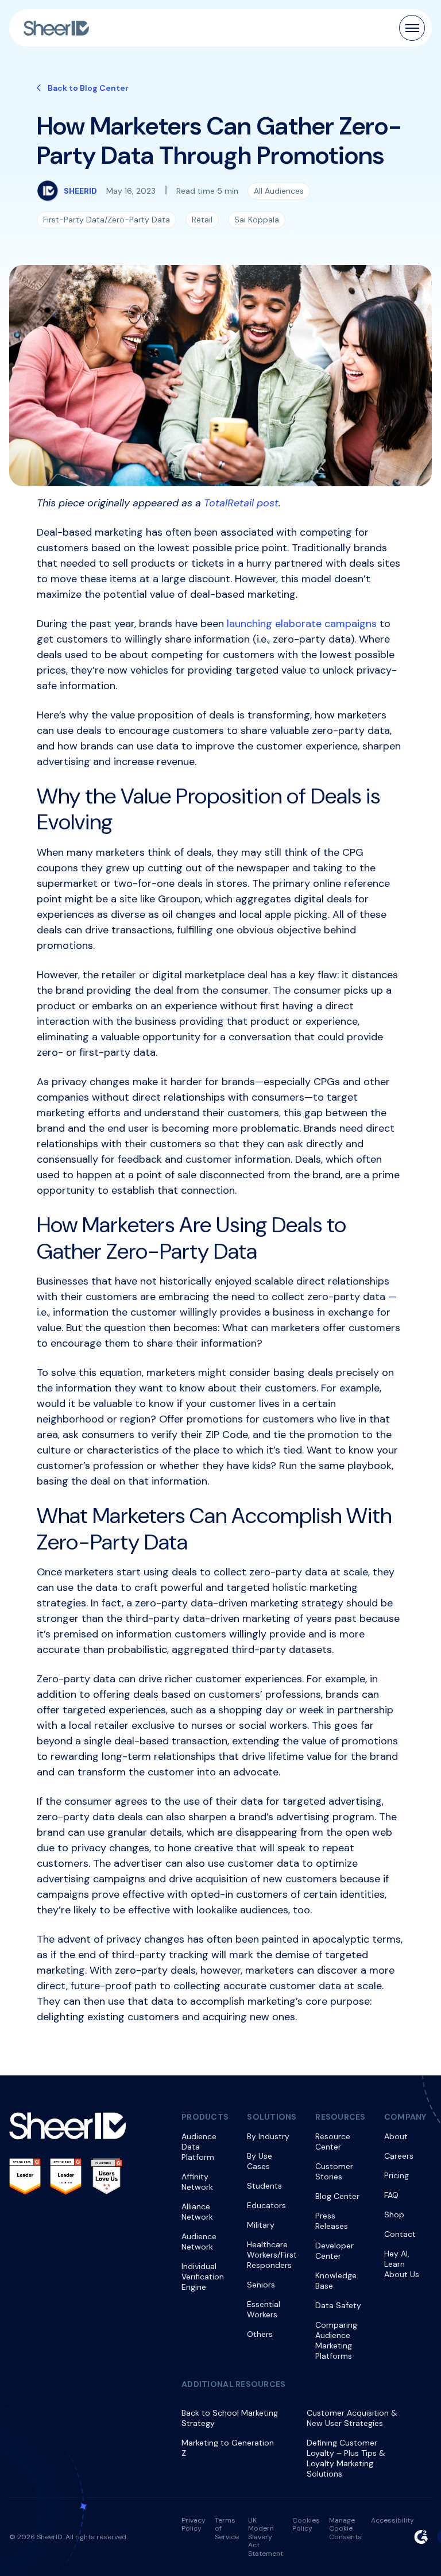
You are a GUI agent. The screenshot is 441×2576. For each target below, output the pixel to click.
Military (261, 2225)
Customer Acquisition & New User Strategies (352, 2418)
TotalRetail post (241, 503)
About (396, 2136)
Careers (399, 2156)
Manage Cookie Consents (345, 2529)
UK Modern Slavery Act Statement (266, 2537)
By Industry (268, 2136)
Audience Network (199, 2241)
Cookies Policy (306, 2524)
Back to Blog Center (88, 88)
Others (260, 2334)
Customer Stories (334, 2171)
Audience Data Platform (199, 2147)
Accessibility (392, 2520)
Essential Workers (264, 2309)
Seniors (261, 2285)
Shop (394, 2214)
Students (264, 2186)
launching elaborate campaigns (302, 624)
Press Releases (332, 2221)
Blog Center (337, 2196)
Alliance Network (197, 2212)
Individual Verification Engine (203, 2277)
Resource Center (333, 2141)
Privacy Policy (194, 2524)
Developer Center (334, 2251)
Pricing (396, 2175)
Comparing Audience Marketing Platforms (336, 2340)
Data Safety (338, 2305)
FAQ (391, 2195)
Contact (400, 2234)
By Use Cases (260, 2161)
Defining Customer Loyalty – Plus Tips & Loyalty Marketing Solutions (346, 2458)
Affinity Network (197, 2182)
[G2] (421, 2537)
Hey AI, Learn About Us (402, 2264)
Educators (266, 2205)
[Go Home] (56, 28)
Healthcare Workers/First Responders (272, 2255)
